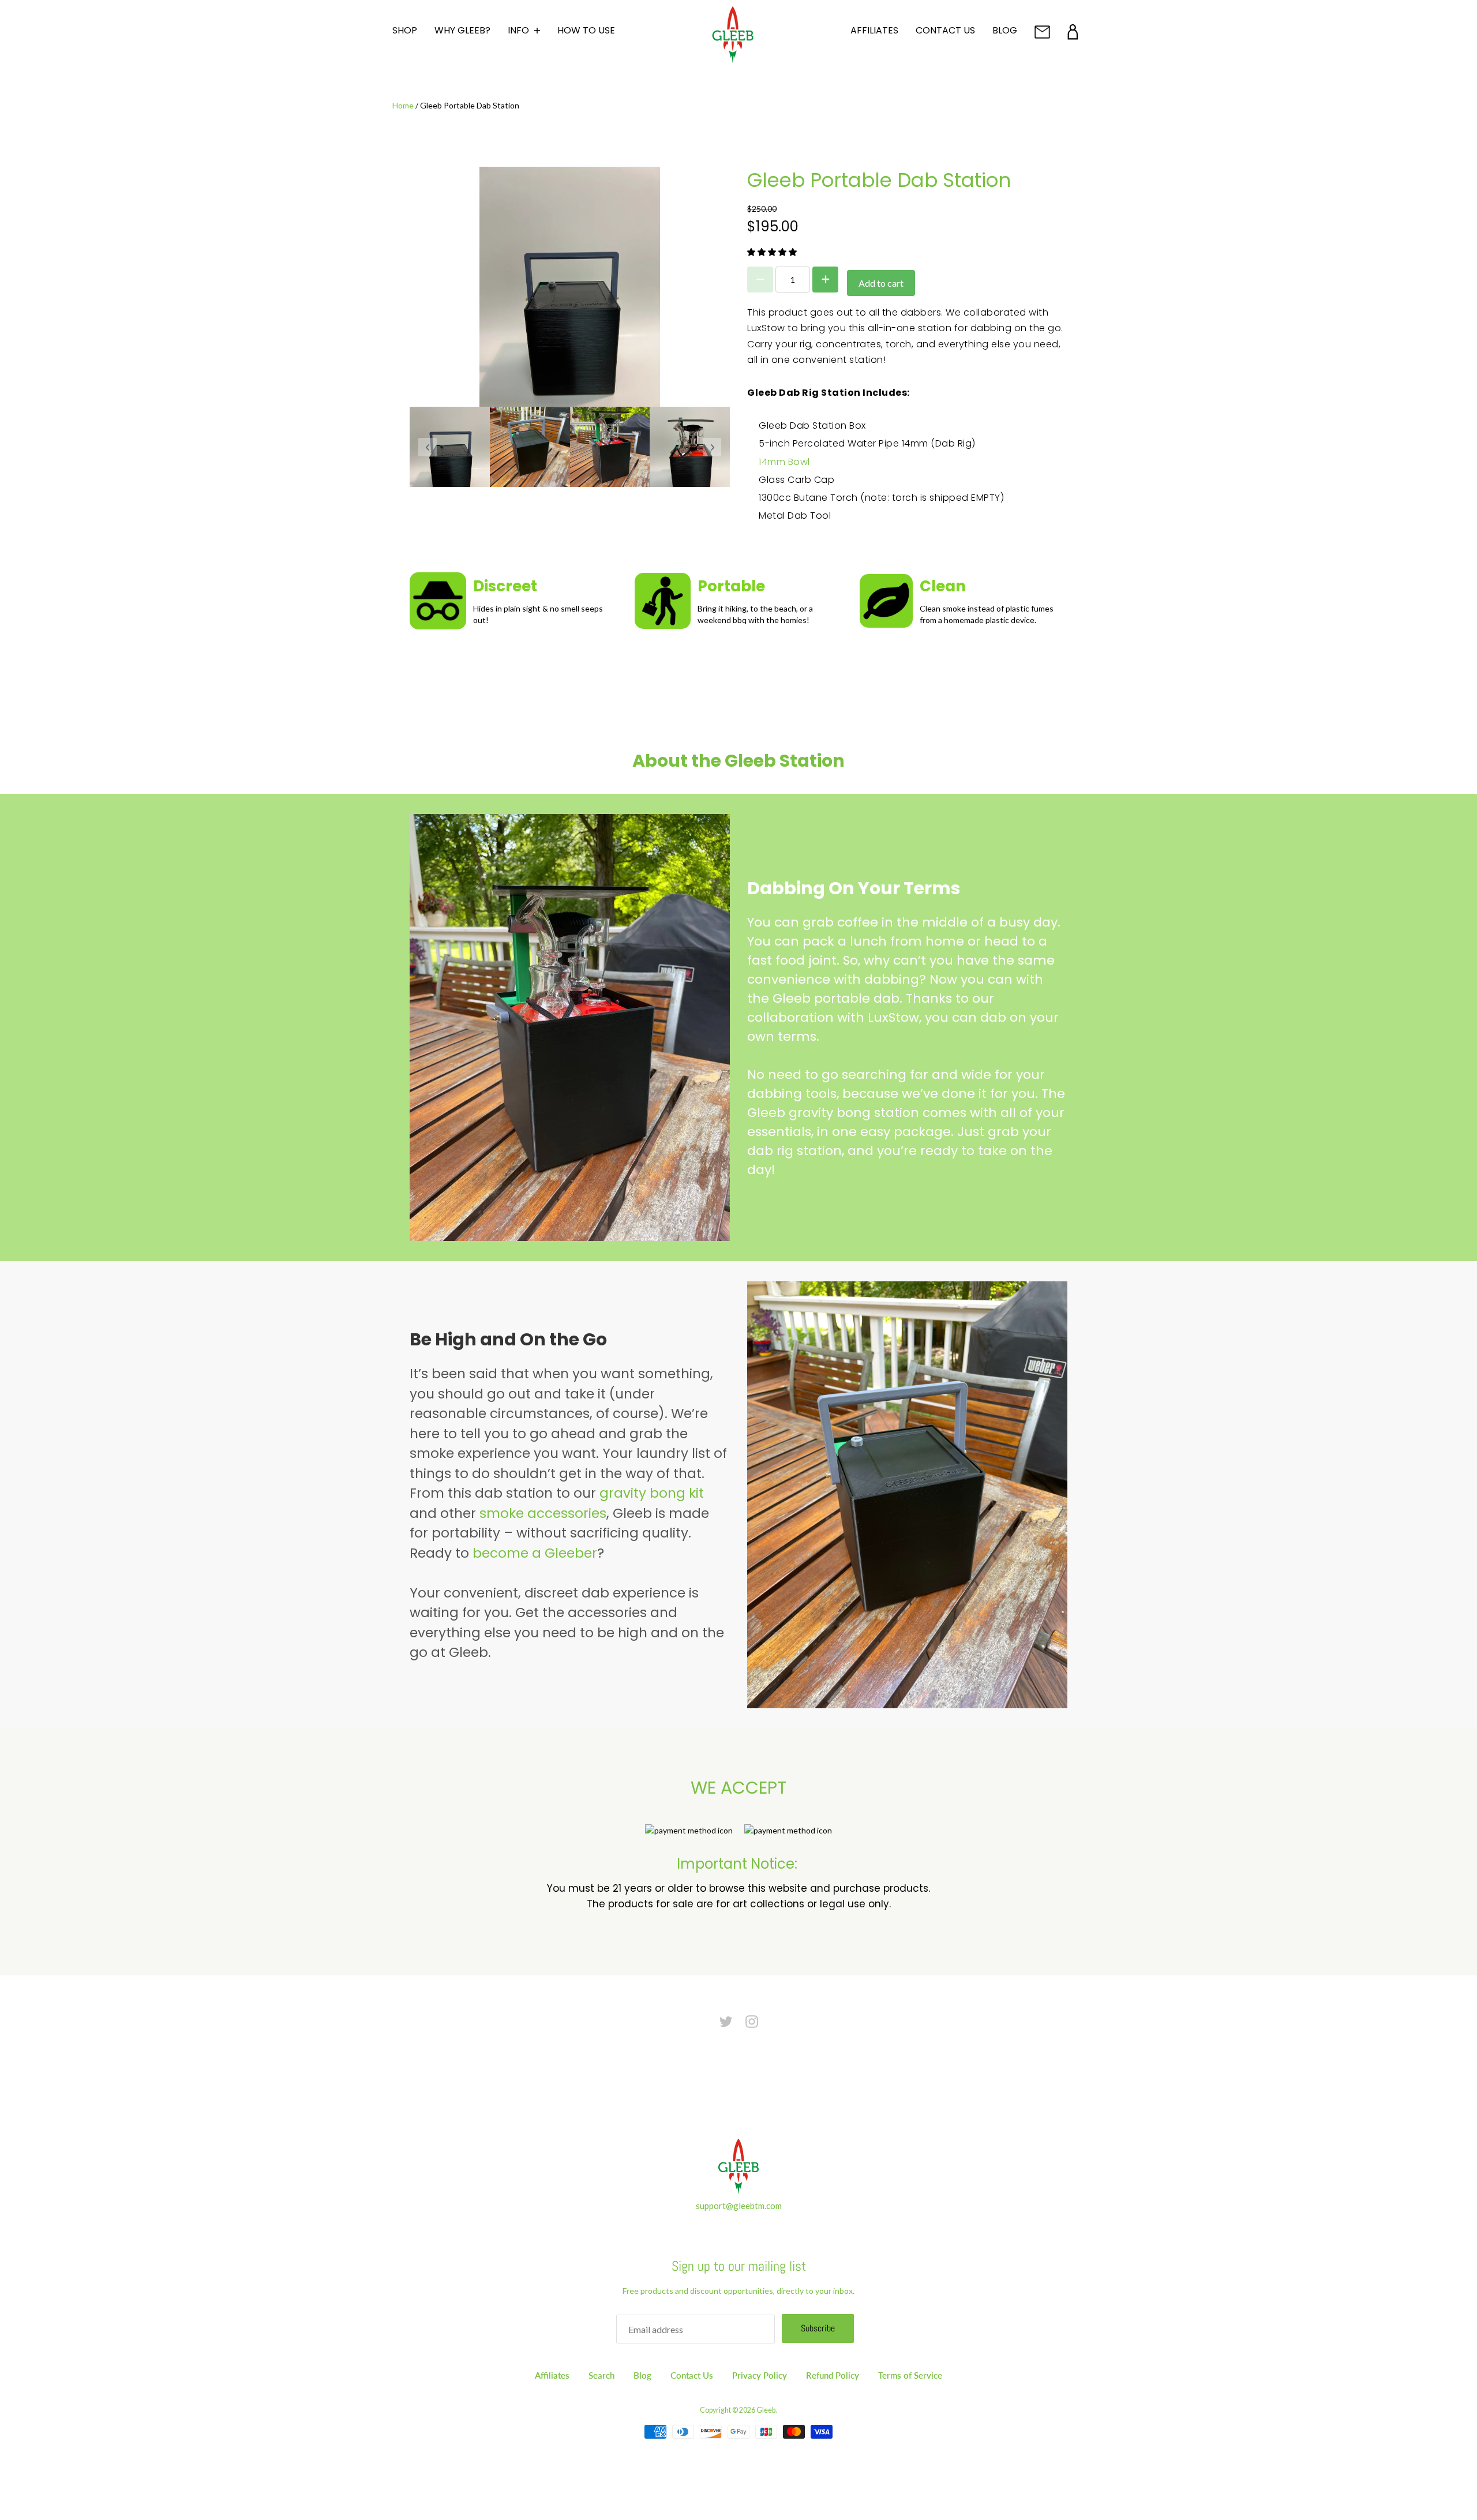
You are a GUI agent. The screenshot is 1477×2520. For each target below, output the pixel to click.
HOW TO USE (586, 30)
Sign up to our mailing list (739, 2266)
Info (520, 31)
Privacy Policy (760, 2375)
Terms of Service (910, 2375)
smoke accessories (543, 1513)
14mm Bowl (784, 462)
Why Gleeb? (462, 30)
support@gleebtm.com (739, 2206)
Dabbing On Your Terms (854, 888)
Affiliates (552, 2375)
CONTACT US (945, 30)
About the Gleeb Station (738, 761)
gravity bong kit (652, 1493)
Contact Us (692, 2375)
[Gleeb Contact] (1042, 32)
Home (403, 105)
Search (601, 2375)
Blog (642, 2375)
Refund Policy (833, 2375)
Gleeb (766, 2410)
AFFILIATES (874, 30)
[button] (773, 252)
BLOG (1005, 30)
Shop (405, 30)
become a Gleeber (535, 1553)
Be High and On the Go (508, 1339)
